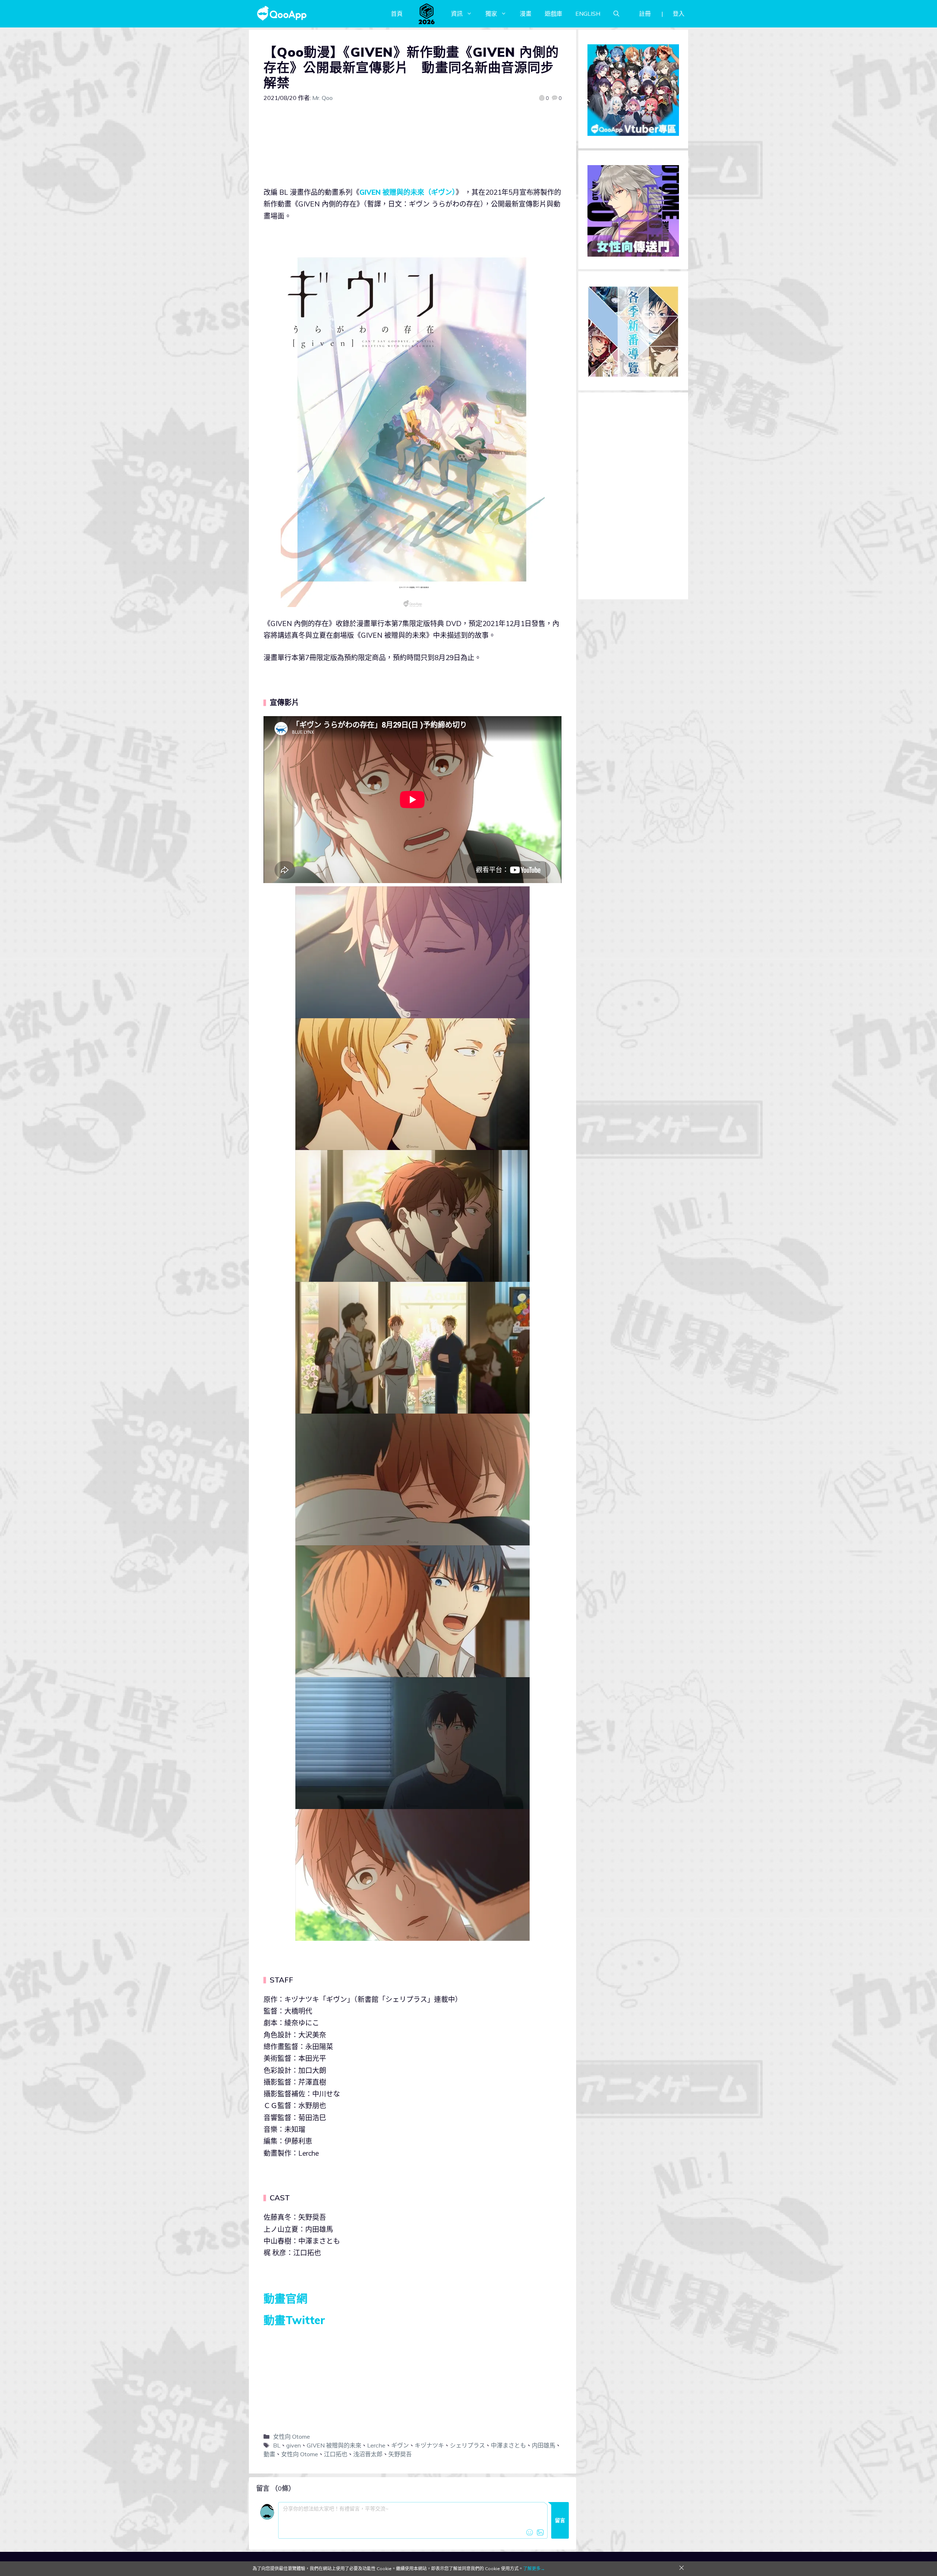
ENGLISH (588, 14)
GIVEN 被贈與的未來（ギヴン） (408, 192)
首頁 (397, 14)
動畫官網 (285, 2298)
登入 (679, 14)
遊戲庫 (553, 14)
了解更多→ (534, 2568)
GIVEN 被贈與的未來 (334, 2445)
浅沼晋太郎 (368, 2454)
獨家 (491, 14)
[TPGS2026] (427, 14)
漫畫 (526, 14)
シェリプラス (467, 2445)
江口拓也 (336, 2454)
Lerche (376, 2445)
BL (277, 2445)
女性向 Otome (292, 2437)
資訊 (457, 14)
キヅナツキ (429, 2445)
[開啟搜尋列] (616, 14)
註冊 (645, 14)
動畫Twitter (294, 2320)
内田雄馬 (544, 2445)
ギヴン (400, 2445)
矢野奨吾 (400, 2454)
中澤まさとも (508, 2445)
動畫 (269, 2454)
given (294, 2445)
